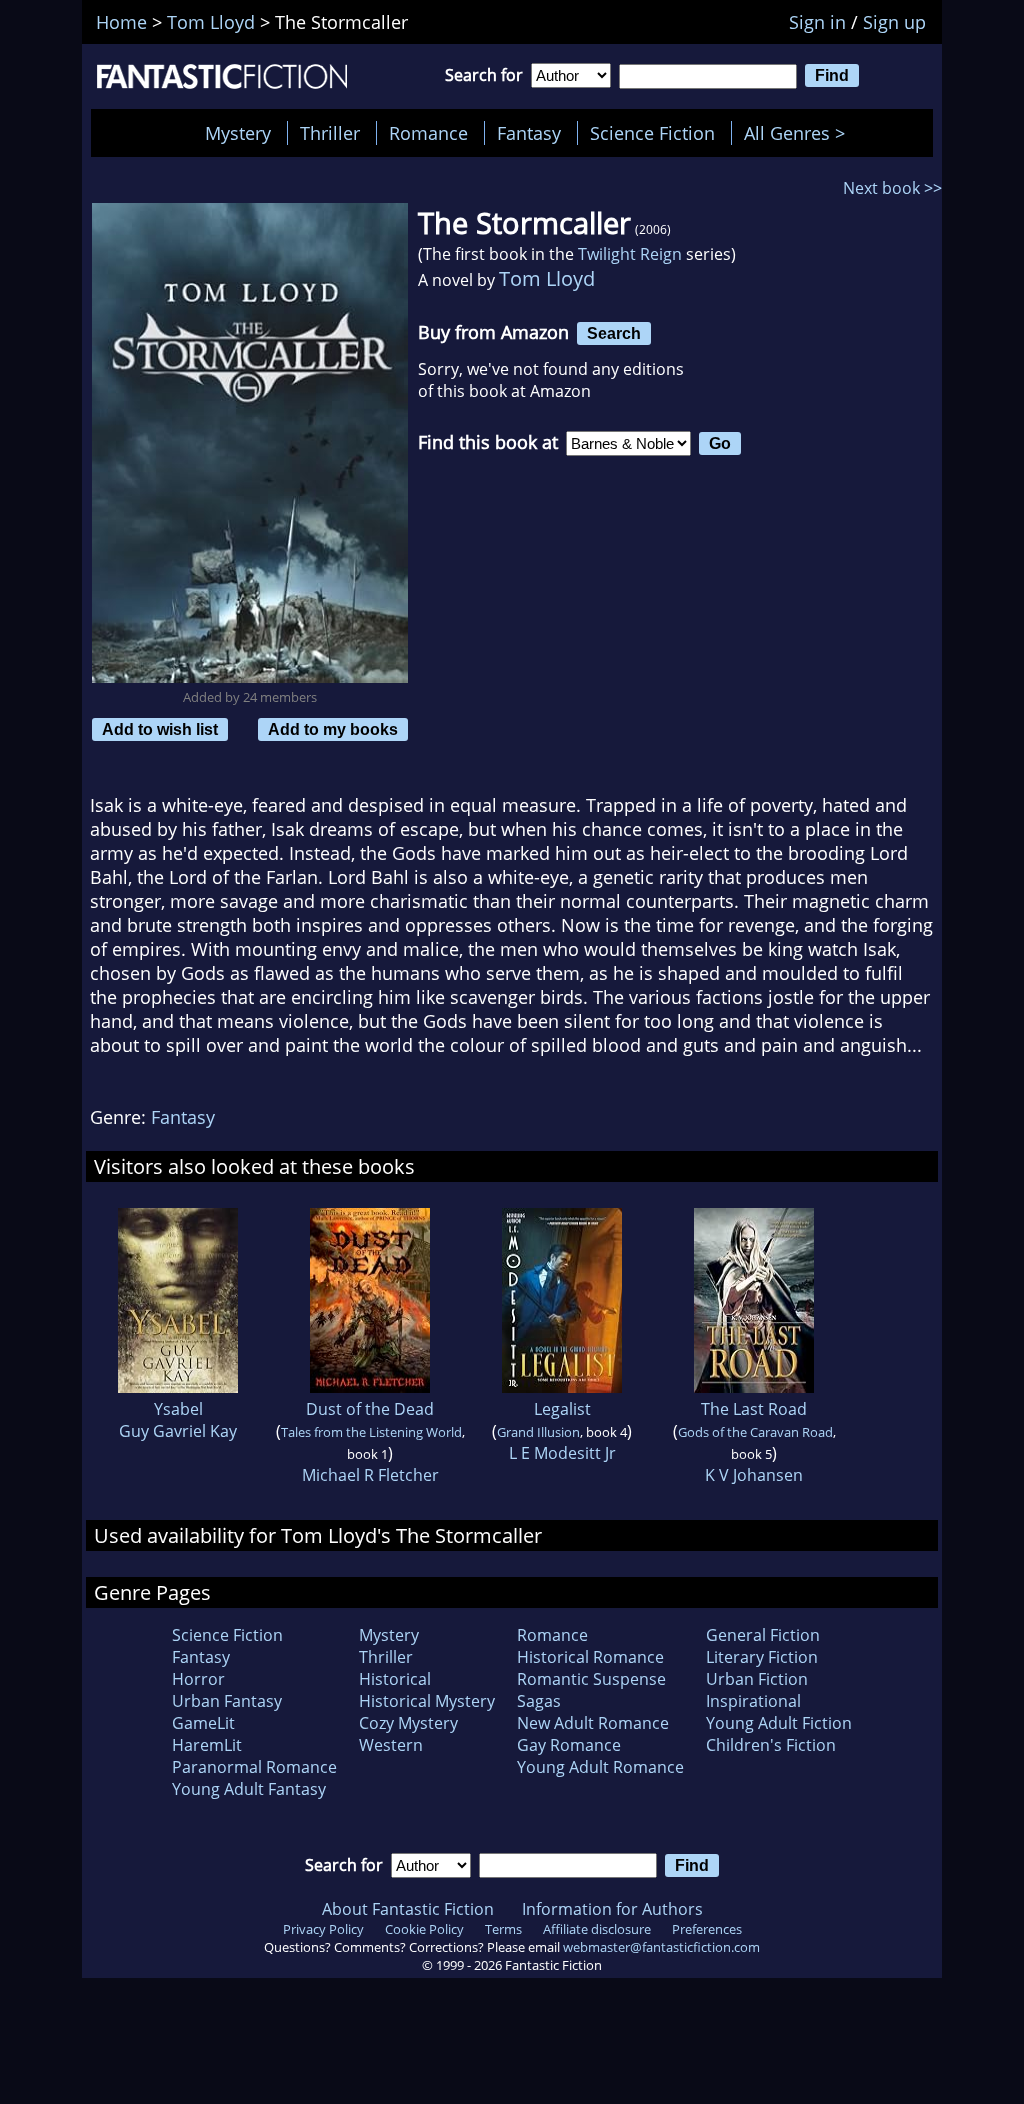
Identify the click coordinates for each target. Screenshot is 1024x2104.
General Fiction (763, 1635)
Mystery (238, 133)
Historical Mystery (427, 1701)
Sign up (894, 22)
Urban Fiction (757, 1679)
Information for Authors (612, 1909)
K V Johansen (754, 1475)
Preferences (707, 1929)
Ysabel (178, 1409)
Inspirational (753, 1701)
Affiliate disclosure (597, 1929)
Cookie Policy (424, 1929)
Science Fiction (652, 133)
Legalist (562, 1409)
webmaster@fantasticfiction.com (661, 1947)
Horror (198, 1679)
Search (614, 333)
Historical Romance (590, 1657)
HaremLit (207, 1745)
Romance (428, 133)
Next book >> (892, 188)
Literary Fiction (762, 1657)
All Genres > (799, 133)
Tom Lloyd (547, 278)
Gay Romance (569, 1745)
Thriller (330, 133)
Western (391, 1745)
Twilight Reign (630, 254)
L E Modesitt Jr (562, 1453)
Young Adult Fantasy (249, 1789)
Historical (395, 1679)
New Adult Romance (593, 1723)
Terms (503, 1929)
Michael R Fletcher (370, 1475)
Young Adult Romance (600, 1767)
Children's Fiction (771, 1745)
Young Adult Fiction (779, 1723)
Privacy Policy (323, 1929)
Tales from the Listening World (371, 1432)
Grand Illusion (538, 1432)
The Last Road (754, 1409)
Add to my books (333, 729)
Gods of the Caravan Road (755, 1432)
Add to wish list (160, 729)
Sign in (817, 22)
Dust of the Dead (370, 1409)
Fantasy (529, 133)
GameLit (203, 1723)
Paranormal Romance (254, 1767)
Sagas (539, 1701)
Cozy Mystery (408, 1723)
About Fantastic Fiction (408, 1909)
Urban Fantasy (227, 1701)
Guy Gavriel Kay (178, 1431)
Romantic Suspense (591, 1679)
